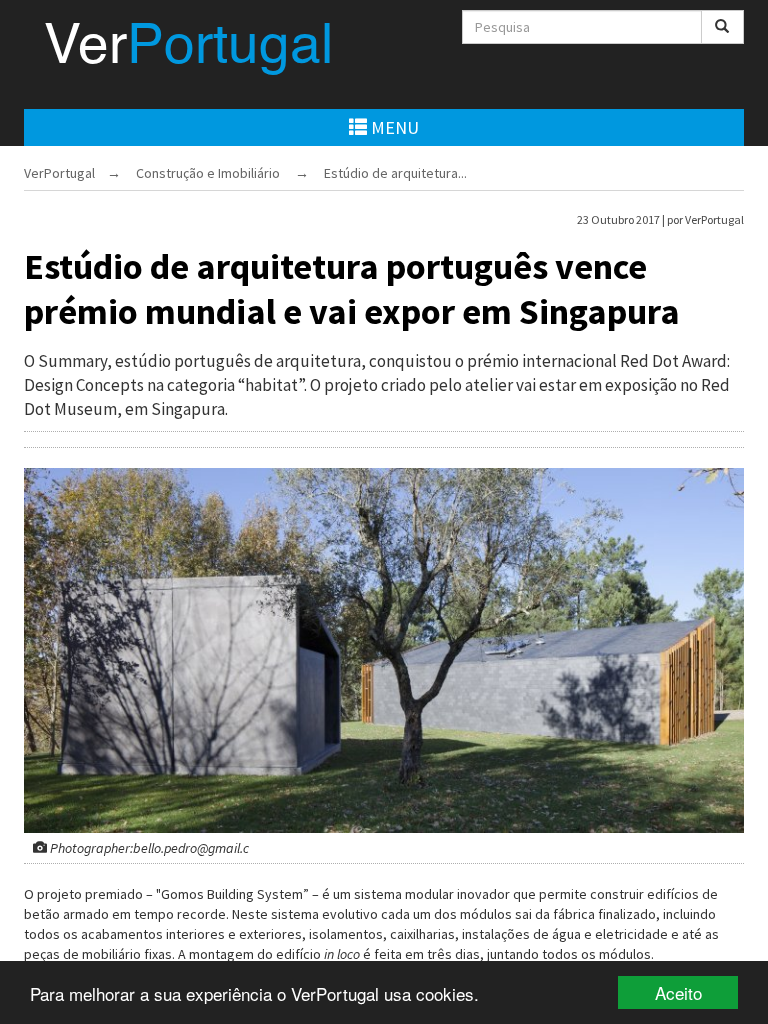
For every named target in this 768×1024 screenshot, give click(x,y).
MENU (393, 127)
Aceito (678, 992)
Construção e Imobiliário (208, 173)
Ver (188, 48)
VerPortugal (59, 173)
